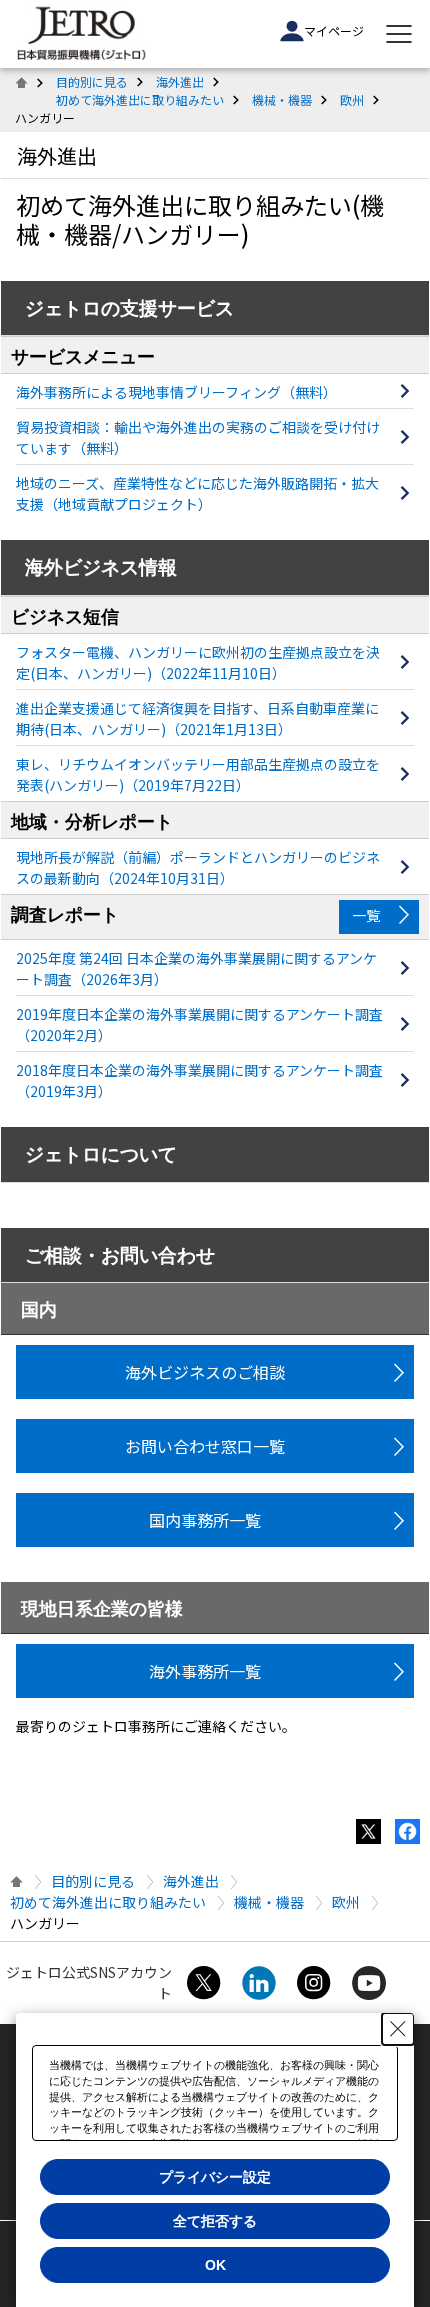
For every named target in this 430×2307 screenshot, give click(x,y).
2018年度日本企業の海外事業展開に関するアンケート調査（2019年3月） (199, 1080)
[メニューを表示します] (399, 34)
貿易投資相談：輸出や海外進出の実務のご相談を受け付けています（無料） (198, 437)
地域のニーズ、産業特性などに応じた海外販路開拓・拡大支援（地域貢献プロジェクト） (197, 493)
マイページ (334, 30)
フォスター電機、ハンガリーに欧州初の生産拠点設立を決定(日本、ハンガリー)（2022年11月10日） (198, 662)
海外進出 (180, 81)
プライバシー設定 (215, 2177)
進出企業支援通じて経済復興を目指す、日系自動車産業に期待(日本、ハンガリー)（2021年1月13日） (197, 718)
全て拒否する (215, 2221)
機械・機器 (282, 99)
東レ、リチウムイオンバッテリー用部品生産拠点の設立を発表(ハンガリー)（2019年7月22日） (198, 774)
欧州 (352, 99)
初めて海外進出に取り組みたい (140, 99)
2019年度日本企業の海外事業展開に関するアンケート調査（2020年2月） (199, 1024)
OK (215, 2265)
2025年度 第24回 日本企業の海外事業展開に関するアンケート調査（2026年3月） (196, 968)
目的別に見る (92, 81)
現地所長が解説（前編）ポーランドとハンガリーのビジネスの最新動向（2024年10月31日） (198, 867)
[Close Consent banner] (398, 2029)
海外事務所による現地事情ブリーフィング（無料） (176, 392)
